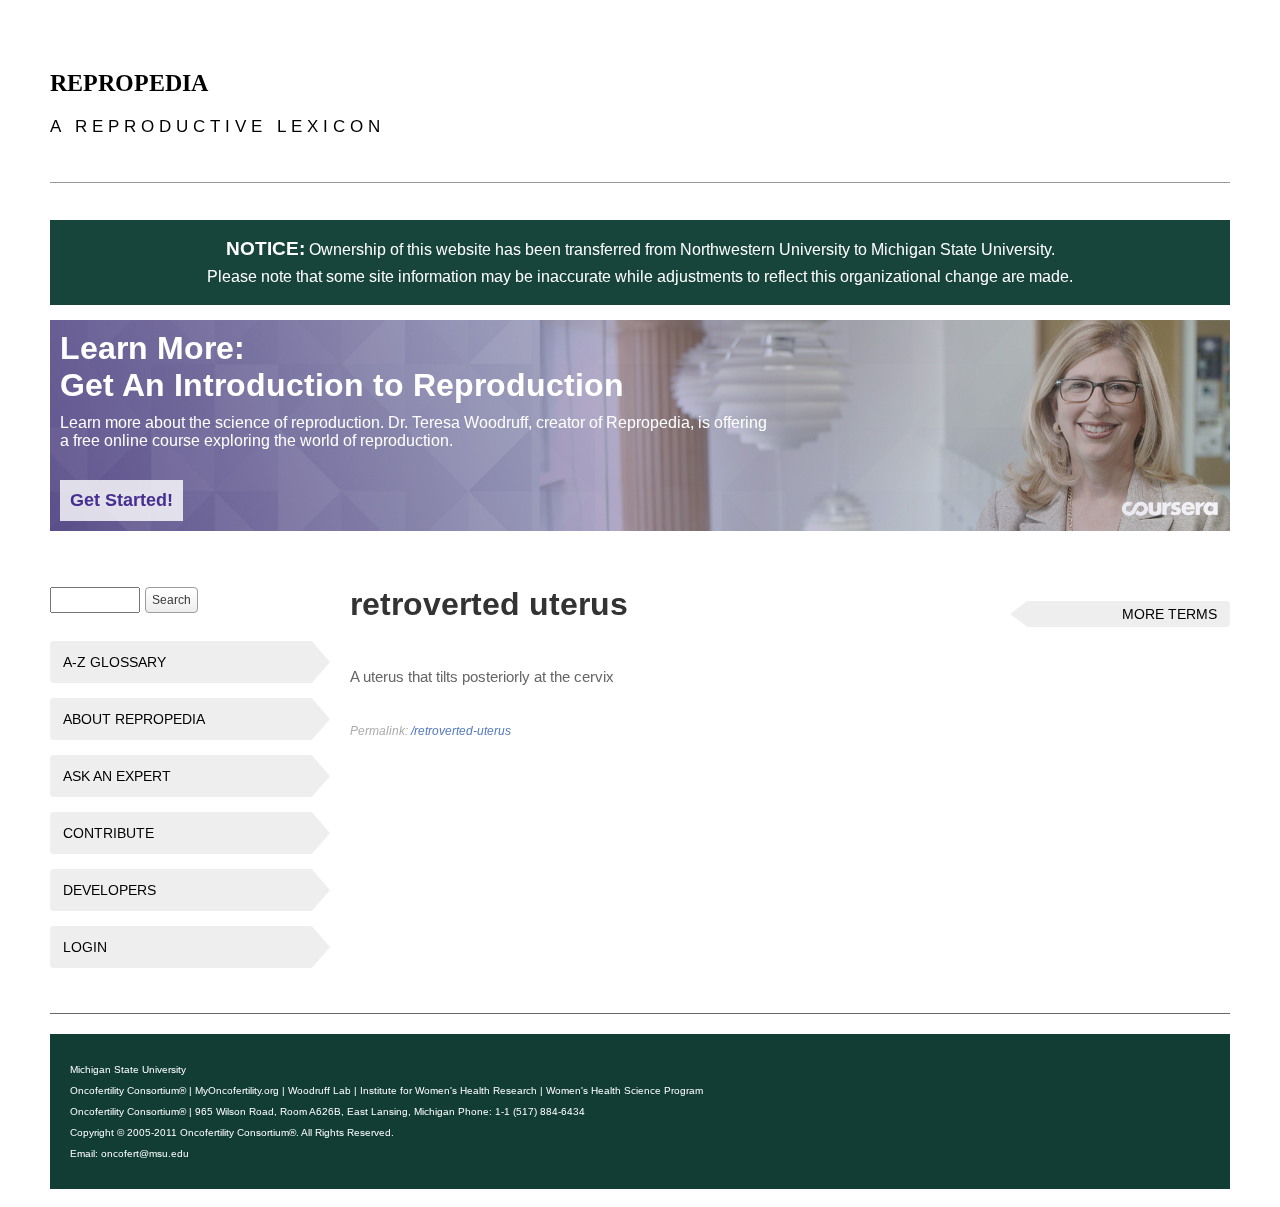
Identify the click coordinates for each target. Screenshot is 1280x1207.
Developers (109, 890)
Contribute (108, 833)
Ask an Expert (117, 776)
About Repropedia (134, 719)
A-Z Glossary (114, 662)
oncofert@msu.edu (145, 1153)
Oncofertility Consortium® (128, 1090)
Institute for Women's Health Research (448, 1090)
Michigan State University (128, 1069)
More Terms (1169, 614)
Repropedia (129, 83)
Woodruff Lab (319, 1090)
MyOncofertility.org (237, 1090)
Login (85, 947)
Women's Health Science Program (624, 1090)
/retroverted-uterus (461, 731)
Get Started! (121, 500)
